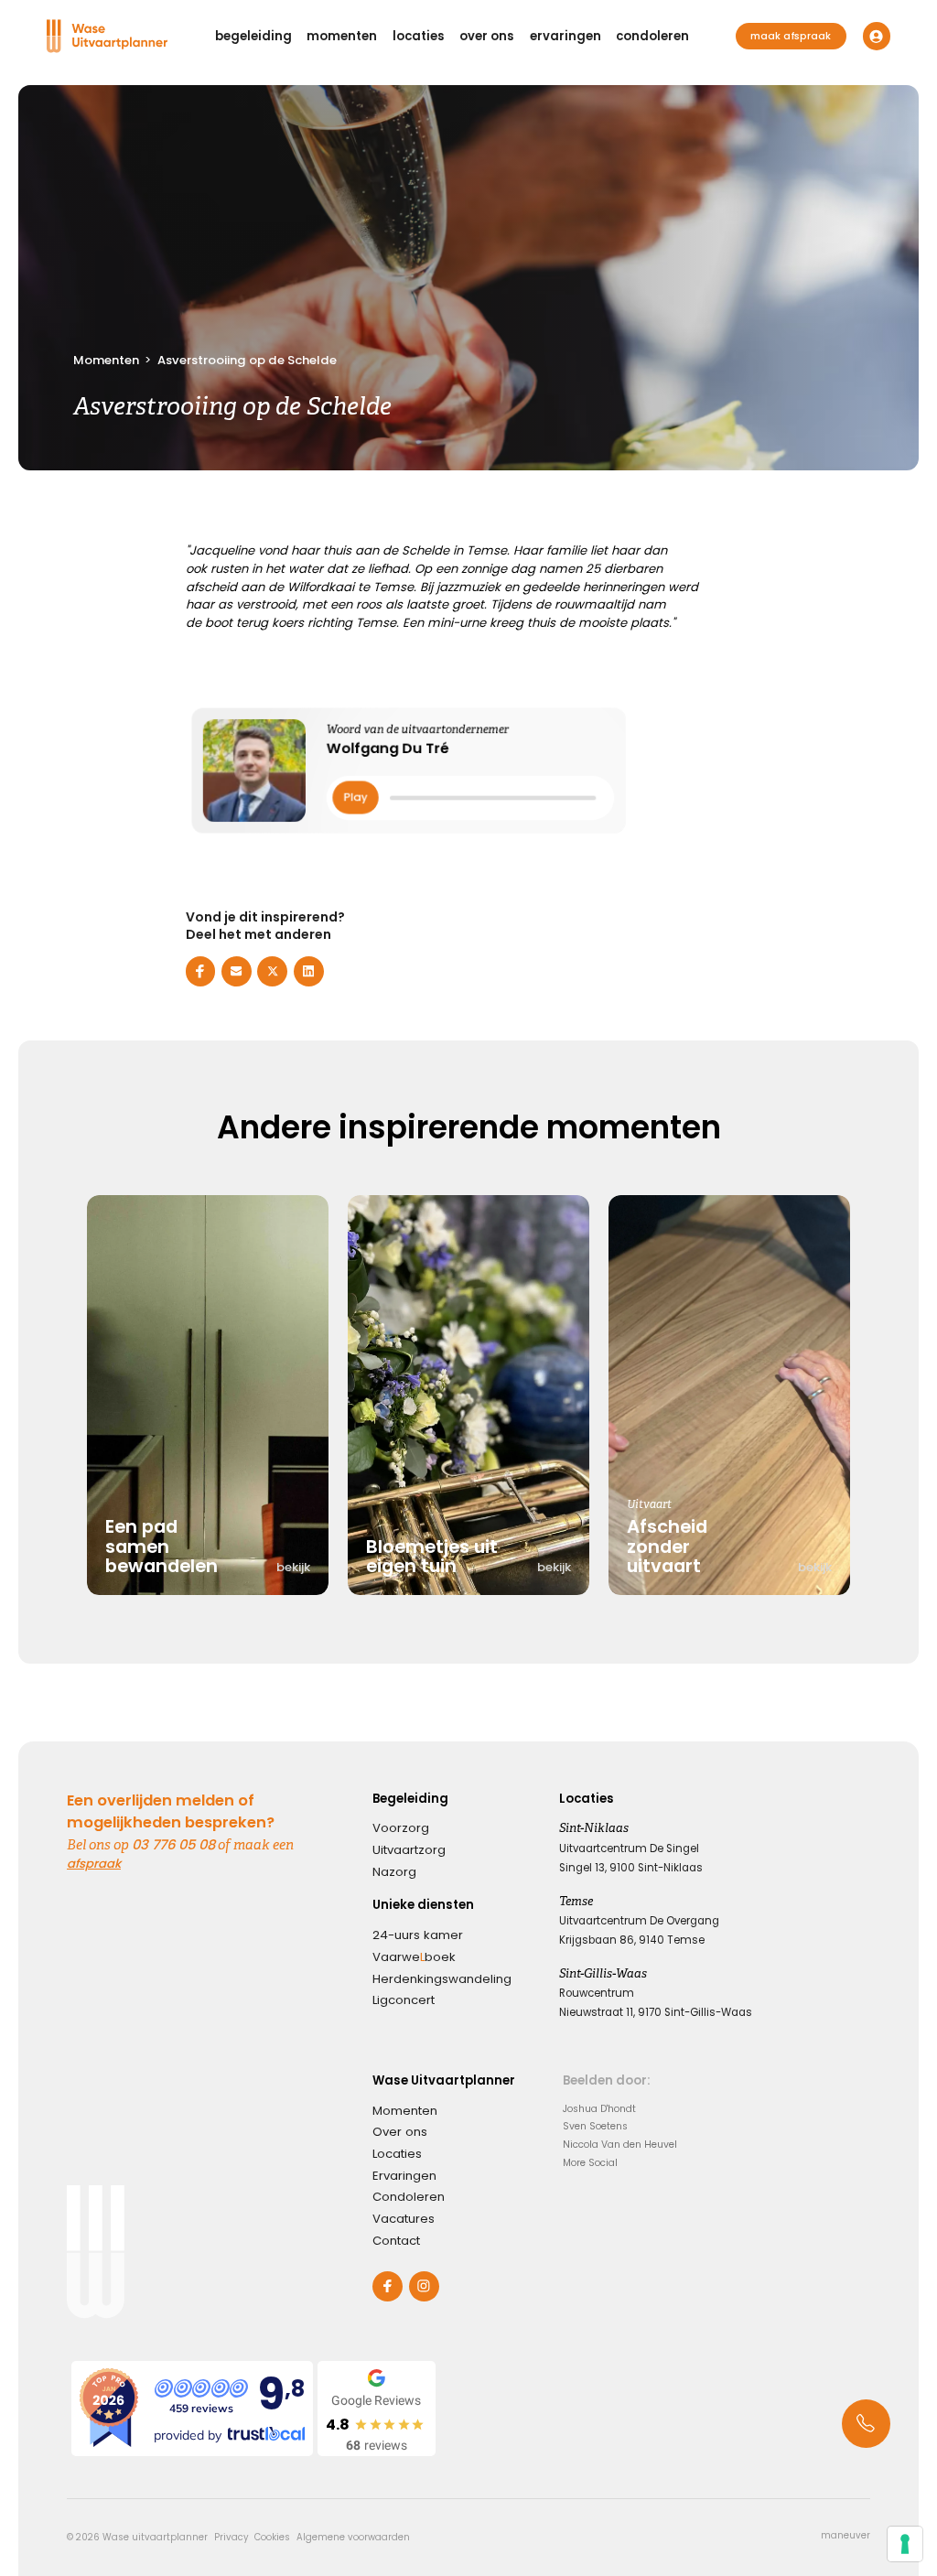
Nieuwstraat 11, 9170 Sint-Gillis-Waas (656, 2012)
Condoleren (409, 2197)
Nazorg (394, 1872)
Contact (396, 2241)
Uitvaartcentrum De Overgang (639, 1921)
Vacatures (404, 2219)
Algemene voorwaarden (353, 2537)
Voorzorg (401, 1828)
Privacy (232, 2537)
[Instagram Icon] (424, 2286)
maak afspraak (791, 36)
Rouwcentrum (597, 1993)
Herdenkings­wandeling (442, 1979)
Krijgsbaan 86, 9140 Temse (632, 1940)
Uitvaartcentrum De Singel (629, 1848)
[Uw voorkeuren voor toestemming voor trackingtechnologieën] (905, 2544)
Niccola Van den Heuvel (620, 2145)
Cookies (272, 2537)
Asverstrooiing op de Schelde (247, 360)
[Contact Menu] (866, 2424)
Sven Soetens (595, 2126)
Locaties (397, 2154)
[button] (253, 36)
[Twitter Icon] (272, 971)
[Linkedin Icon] (309, 971)
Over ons (400, 2132)
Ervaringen (404, 2176)
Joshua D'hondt (599, 2109)
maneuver (845, 2536)
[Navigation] (108, 36)
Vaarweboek (414, 1957)
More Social (590, 2163)
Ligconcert (404, 2000)
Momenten (106, 360)
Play (355, 797)
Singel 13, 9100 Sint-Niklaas (631, 1868)
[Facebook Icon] (201, 971)
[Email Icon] (237, 971)
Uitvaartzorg (409, 1850)
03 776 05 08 (173, 1844)
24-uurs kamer (418, 1935)
